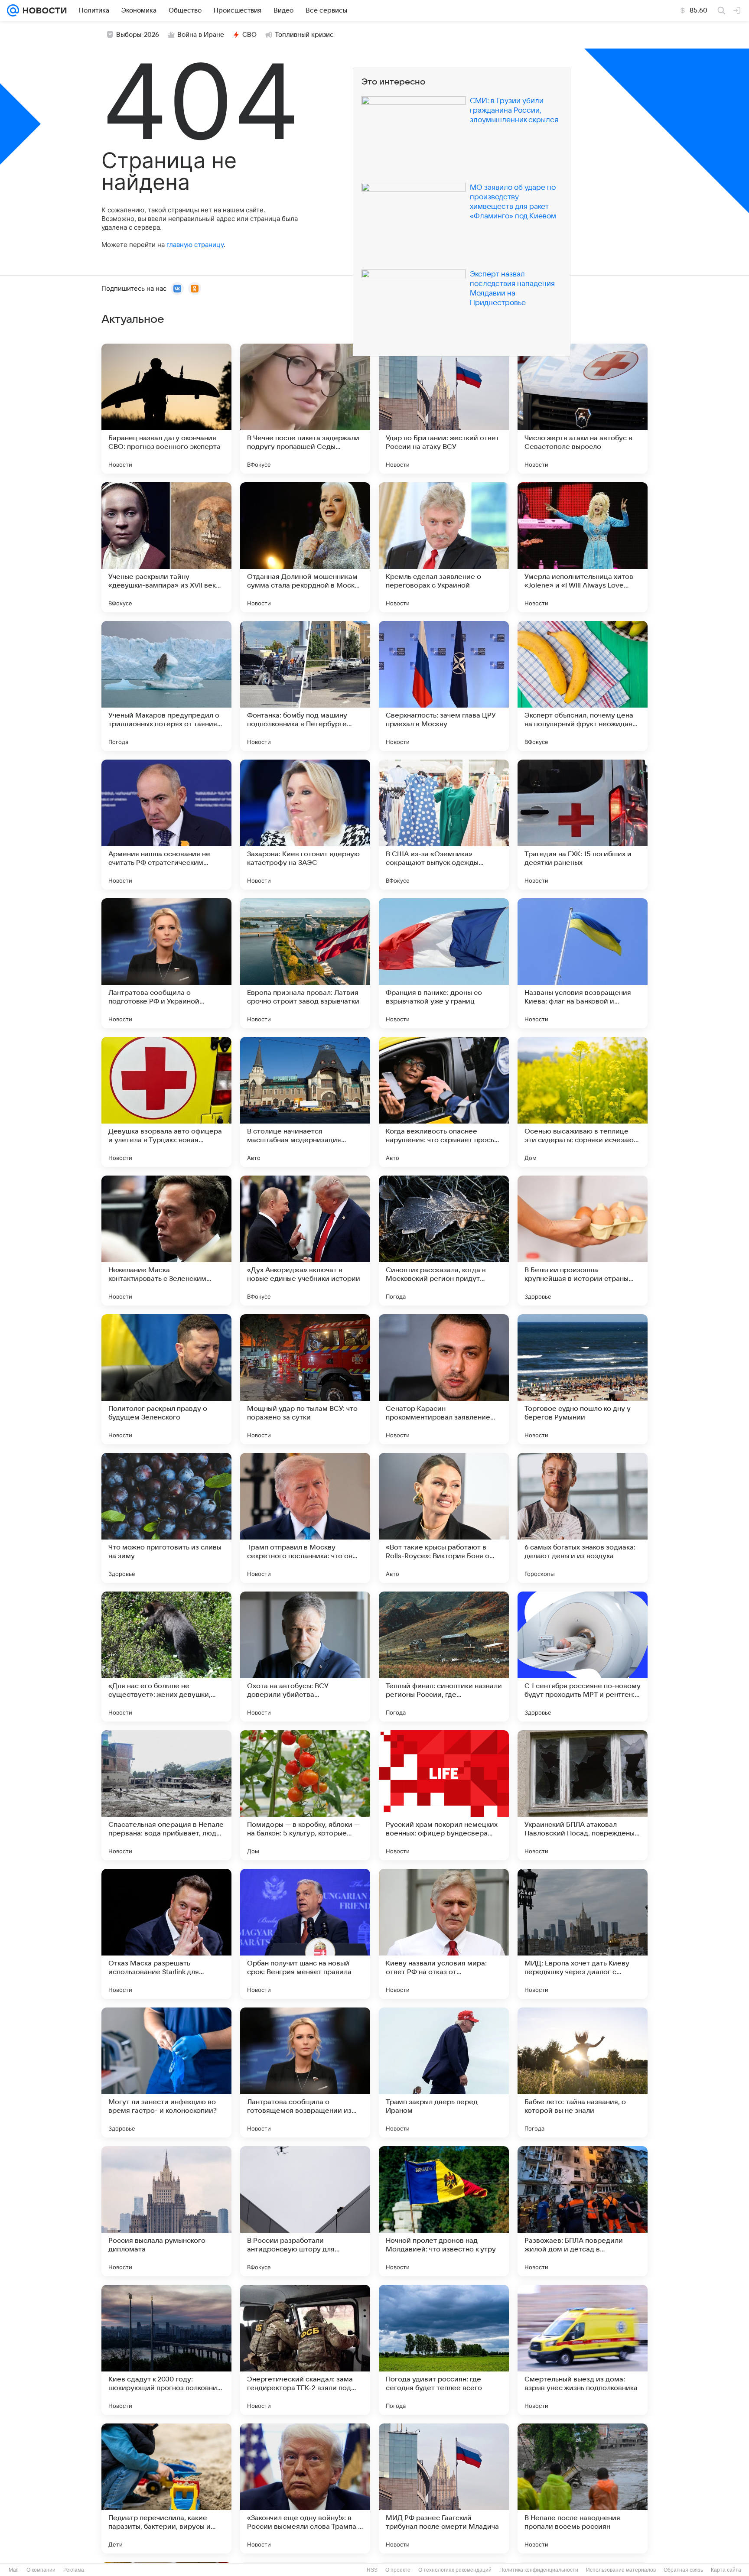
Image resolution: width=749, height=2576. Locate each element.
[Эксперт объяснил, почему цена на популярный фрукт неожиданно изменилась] (583, 686)
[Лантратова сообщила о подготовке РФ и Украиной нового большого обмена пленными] (166, 963)
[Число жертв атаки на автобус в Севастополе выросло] (583, 409)
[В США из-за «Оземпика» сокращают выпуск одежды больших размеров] (444, 825)
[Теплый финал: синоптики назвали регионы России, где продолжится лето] (444, 1657)
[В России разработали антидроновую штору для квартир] (305, 2211)
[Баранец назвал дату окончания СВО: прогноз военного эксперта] (166, 409)
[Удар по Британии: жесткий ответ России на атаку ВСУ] (444, 409)
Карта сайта (726, 2570)
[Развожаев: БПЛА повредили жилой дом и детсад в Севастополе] (583, 2211)
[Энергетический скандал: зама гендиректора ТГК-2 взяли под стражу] (305, 2350)
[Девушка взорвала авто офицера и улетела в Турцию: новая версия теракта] (166, 1102)
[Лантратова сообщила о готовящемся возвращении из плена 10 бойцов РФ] (305, 2072)
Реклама (74, 2570)
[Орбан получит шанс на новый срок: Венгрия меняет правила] (305, 1934)
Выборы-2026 (138, 35)
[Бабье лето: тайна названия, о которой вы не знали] (583, 2072)
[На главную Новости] (43, 10)
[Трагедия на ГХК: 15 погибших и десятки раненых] (583, 825)
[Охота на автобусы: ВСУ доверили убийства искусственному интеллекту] (305, 1657)
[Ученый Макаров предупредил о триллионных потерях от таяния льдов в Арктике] (166, 686)
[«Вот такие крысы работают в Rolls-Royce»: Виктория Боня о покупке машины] (444, 1518)
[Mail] (13, 10)
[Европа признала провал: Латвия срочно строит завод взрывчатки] (305, 963)
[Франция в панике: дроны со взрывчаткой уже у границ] (444, 963)
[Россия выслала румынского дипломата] (166, 2211)
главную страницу (195, 245)
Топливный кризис (304, 35)
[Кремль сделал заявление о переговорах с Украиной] (444, 547)
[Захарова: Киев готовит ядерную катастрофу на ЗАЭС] (305, 825)
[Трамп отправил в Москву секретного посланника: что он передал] (305, 1518)
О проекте (398, 2570)
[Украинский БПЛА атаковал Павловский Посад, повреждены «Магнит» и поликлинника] (583, 1795)
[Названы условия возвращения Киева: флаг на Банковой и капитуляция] (583, 963)
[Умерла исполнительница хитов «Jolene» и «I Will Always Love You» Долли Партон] (583, 547)
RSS (372, 2570)
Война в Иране (201, 35)
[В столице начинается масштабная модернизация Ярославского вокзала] (305, 1102)
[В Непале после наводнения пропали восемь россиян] (583, 2488)
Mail (14, 2570)
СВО (249, 35)
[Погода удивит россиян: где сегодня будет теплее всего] (444, 2350)
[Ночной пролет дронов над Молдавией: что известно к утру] (444, 2211)
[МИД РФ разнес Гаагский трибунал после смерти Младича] (444, 2488)
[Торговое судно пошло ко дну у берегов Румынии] (583, 1379)
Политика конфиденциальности (539, 2570)
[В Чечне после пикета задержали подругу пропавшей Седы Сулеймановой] (305, 409)
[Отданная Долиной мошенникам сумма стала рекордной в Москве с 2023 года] (305, 547)
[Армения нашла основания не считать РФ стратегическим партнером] (166, 825)
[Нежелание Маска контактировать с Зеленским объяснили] (166, 1241)
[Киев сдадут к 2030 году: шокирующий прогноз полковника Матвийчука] (166, 2350)
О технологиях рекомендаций (455, 2570)
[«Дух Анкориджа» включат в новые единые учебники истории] (305, 1241)
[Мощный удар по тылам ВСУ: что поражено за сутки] (305, 1379)
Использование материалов (621, 2570)
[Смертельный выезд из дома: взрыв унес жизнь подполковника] (583, 2350)
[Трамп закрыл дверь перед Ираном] (444, 2072)
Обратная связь (683, 2570)
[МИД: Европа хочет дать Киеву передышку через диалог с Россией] (583, 1934)
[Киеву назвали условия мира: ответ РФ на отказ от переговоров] (444, 1934)
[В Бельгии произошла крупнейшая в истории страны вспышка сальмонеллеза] (583, 1241)
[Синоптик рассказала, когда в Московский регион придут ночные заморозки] (444, 1241)
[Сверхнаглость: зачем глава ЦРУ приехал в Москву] (444, 686)
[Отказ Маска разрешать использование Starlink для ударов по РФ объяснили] (166, 1934)
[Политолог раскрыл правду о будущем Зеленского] (166, 1379)
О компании (41, 2570)
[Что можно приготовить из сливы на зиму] (166, 1518)
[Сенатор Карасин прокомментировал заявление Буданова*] (444, 1379)
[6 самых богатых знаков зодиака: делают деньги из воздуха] (583, 1518)
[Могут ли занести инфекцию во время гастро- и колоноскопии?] (166, 2072)
